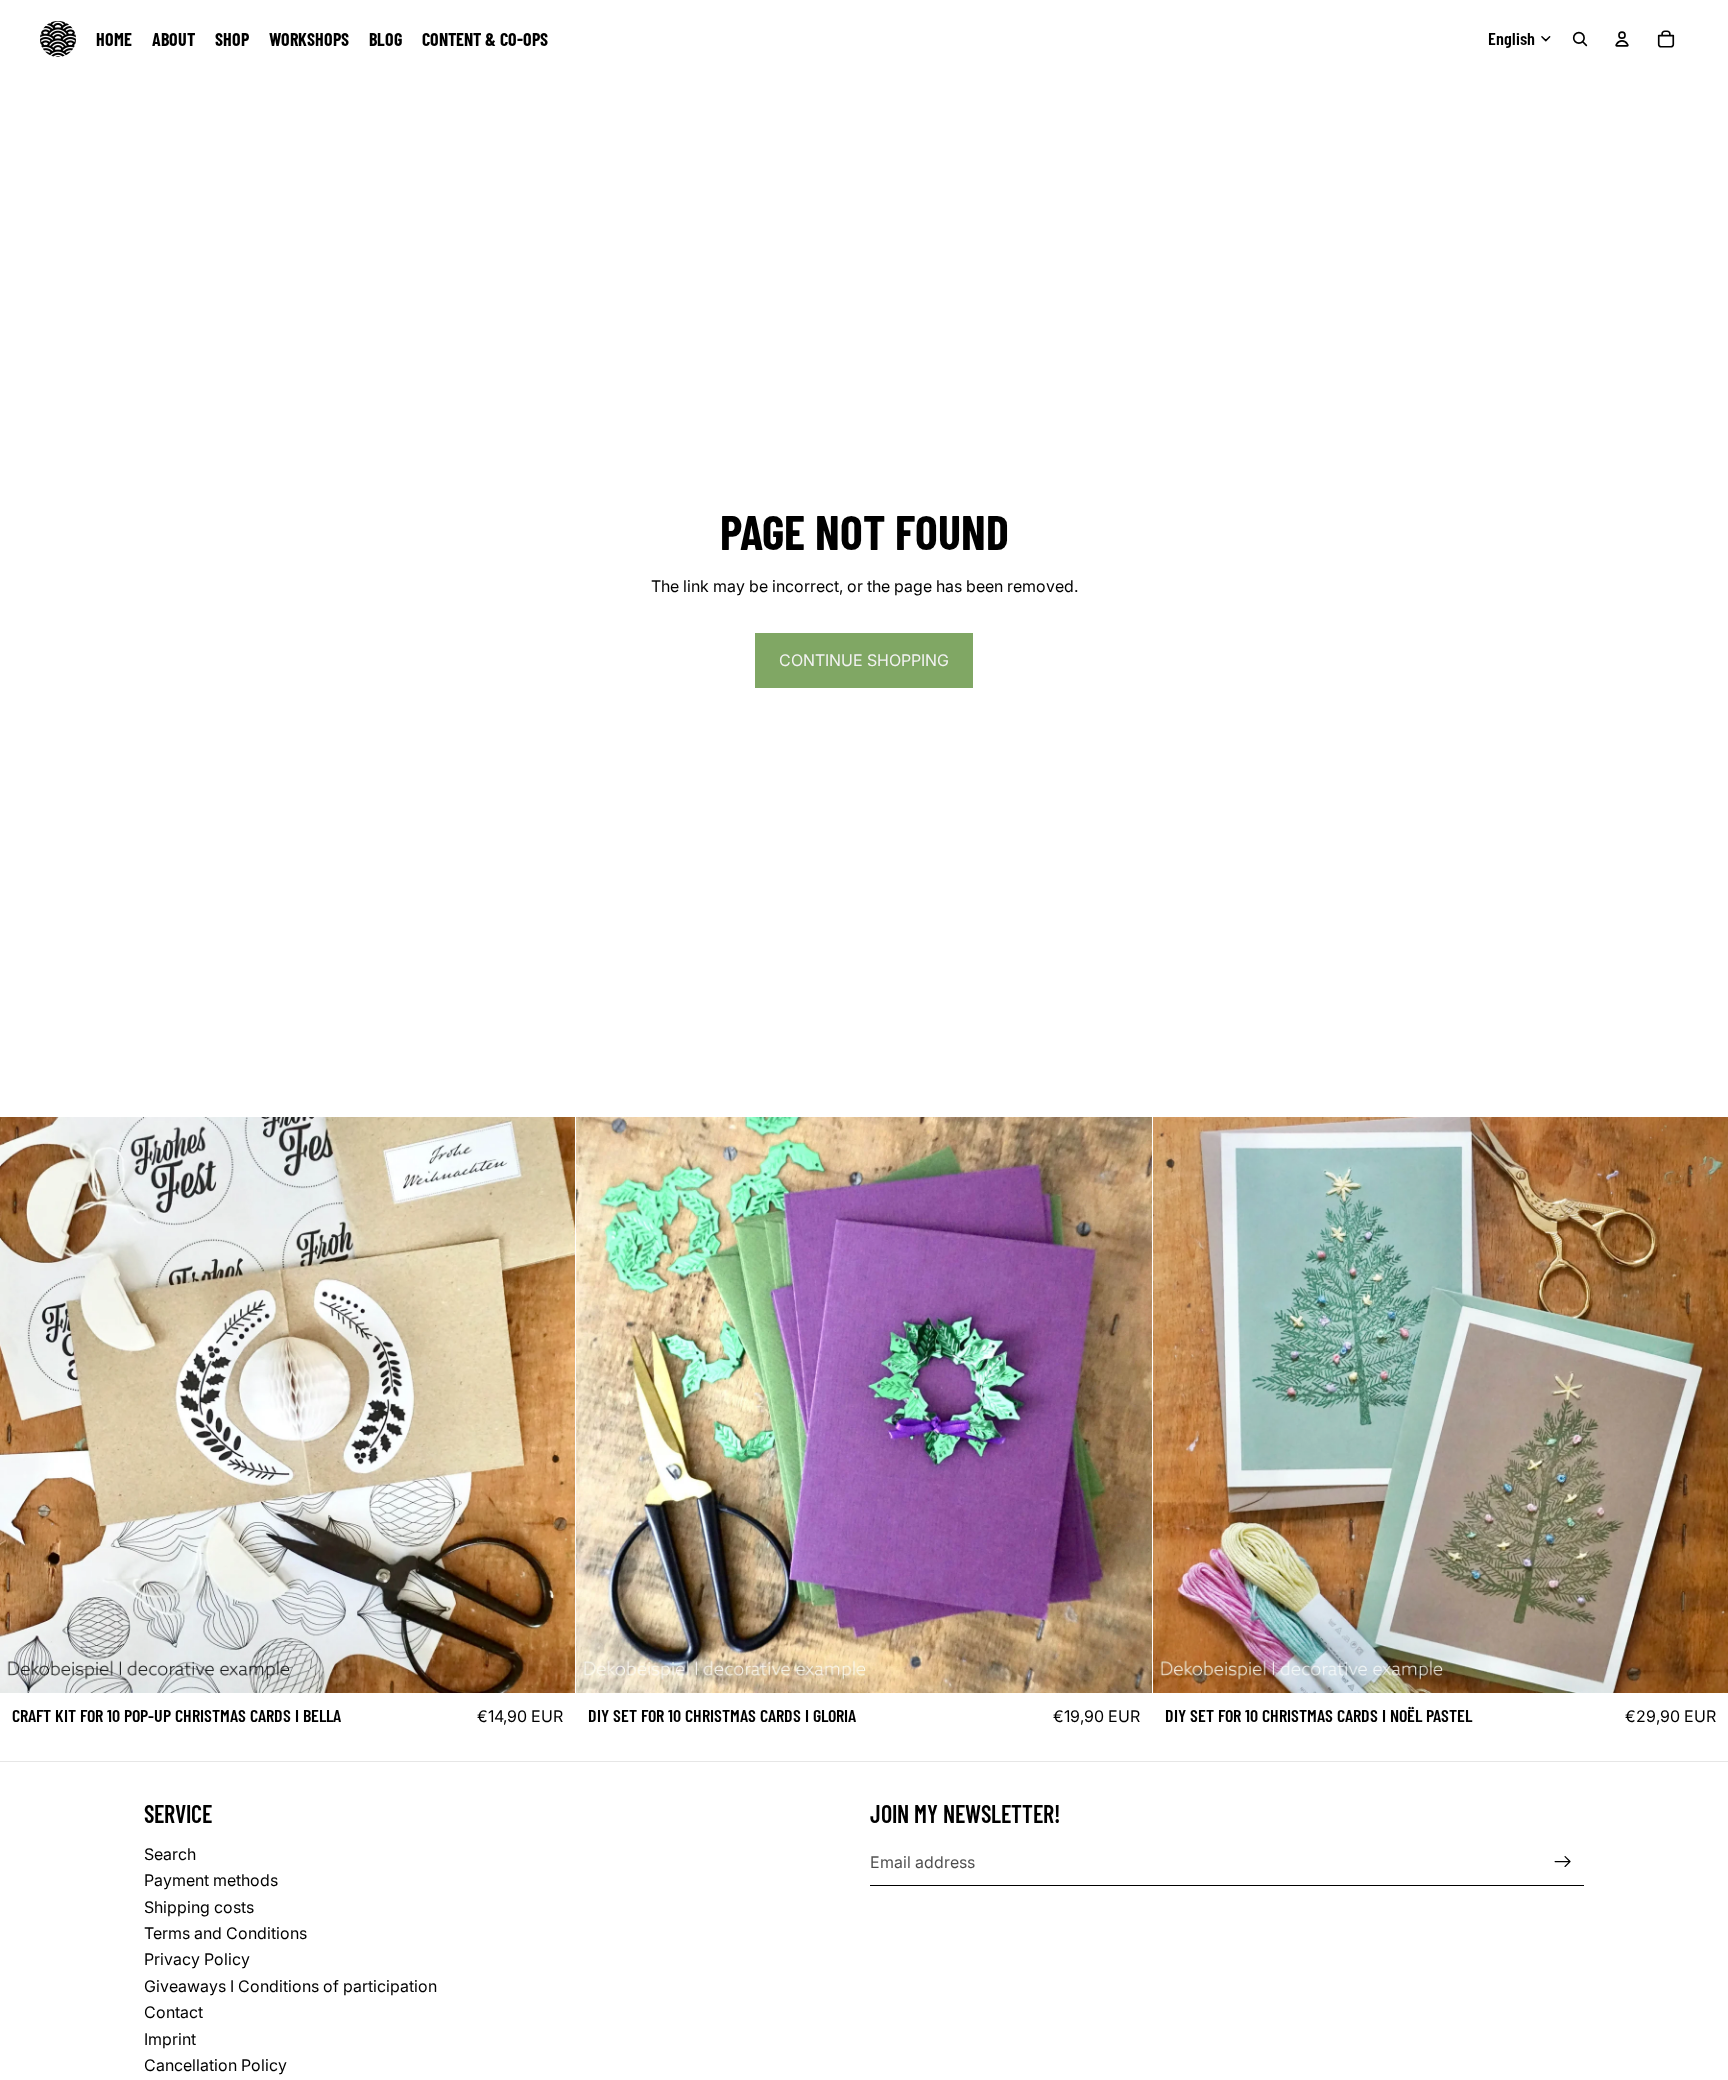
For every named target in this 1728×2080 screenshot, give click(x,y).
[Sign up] (1563, 1862)
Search (170, 1853)
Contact (173, 2012)
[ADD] (545, 1662)
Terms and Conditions (225, 1932)
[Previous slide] (30, 1405)
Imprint (170, 2038)
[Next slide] (545, 1405)
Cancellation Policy (215, 2064)
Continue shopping (864, 660)
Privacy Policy (197, 1959)
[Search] (1580, 39)
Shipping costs (199, 1906)
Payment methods (211, 1880)
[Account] (1622, 39)
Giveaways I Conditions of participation (290, 1985)
